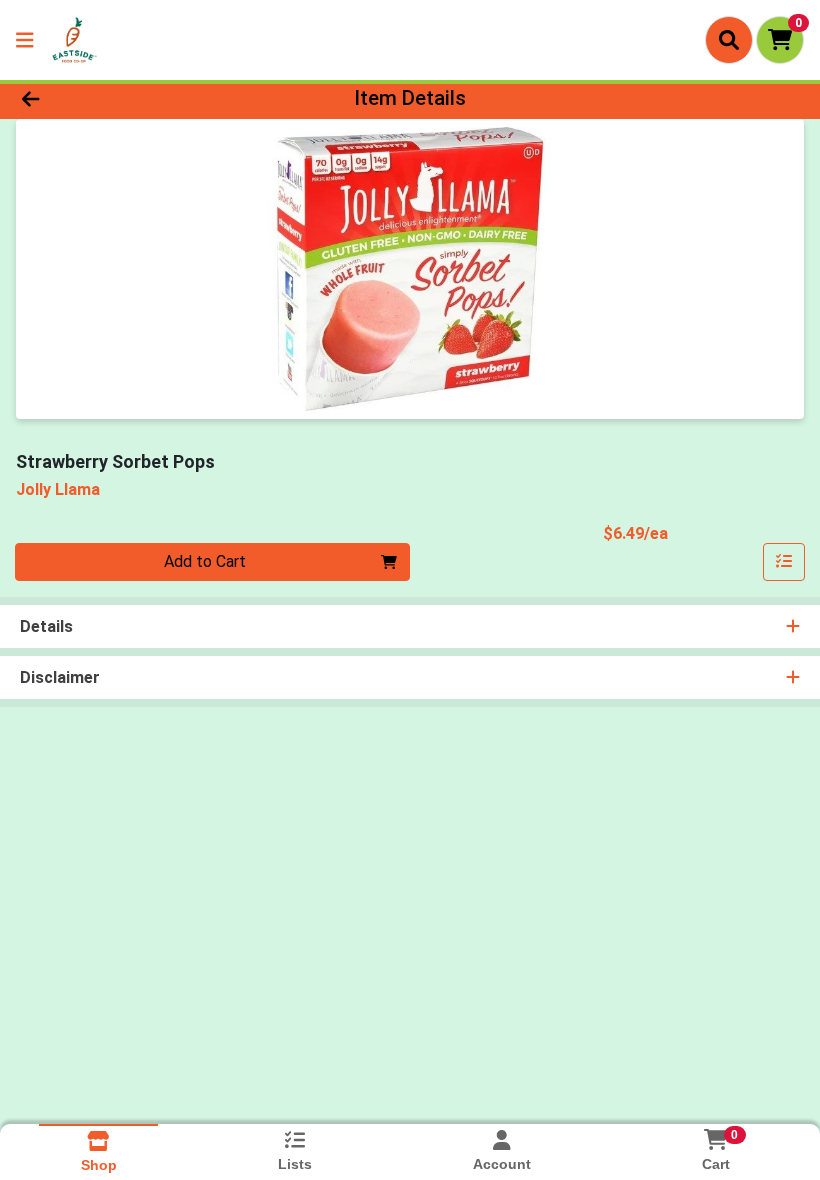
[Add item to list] (784, 562)
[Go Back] (114, 98)
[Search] (729, 40)
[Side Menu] (25, 40)
